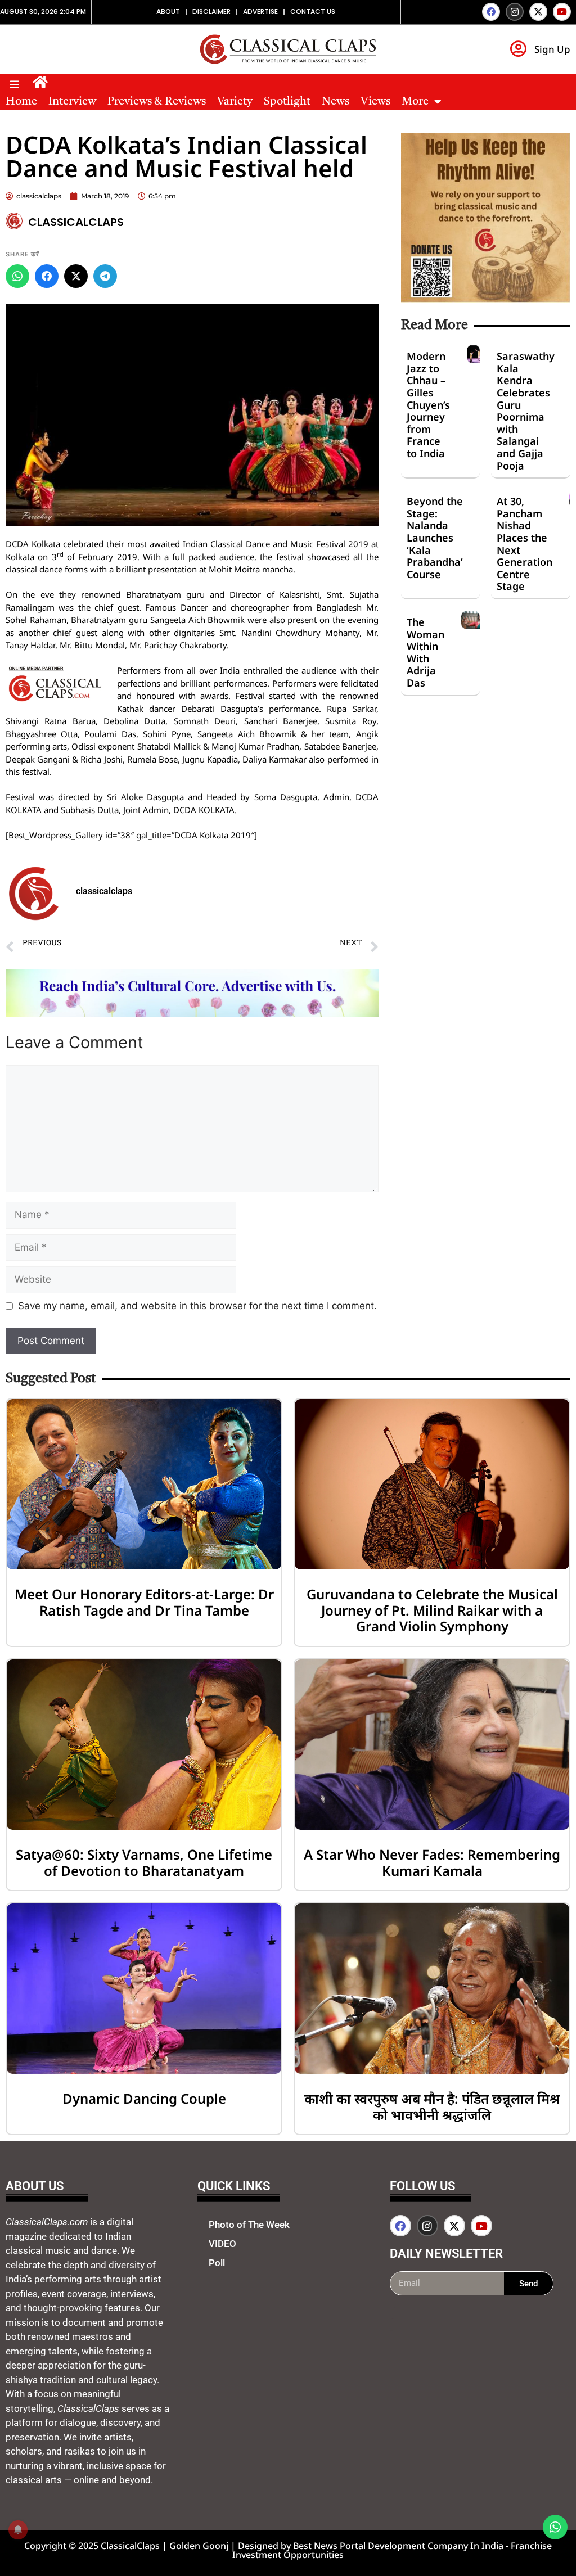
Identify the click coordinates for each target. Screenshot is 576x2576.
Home (21, 102)
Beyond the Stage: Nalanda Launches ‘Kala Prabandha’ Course (435, 538)
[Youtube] (562, 12)
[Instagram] (515, 12)
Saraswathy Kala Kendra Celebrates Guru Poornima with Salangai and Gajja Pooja (526, 410)
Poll (217, 2263)
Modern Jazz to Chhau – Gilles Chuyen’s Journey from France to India (428, 405)
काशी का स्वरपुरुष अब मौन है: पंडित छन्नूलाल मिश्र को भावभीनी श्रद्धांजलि (432, 2106)
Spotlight (287, 102)
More (415, 102)
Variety (235, 102)
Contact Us (313, 12)
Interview (72, 102)
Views (375, 102)
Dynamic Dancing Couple (144, 2098)
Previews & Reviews (157, 102)
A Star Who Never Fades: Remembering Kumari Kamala (432, 1862)
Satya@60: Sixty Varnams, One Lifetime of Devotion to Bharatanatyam (144, 1862)
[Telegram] (105, 276)
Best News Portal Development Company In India (399, 2546)
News (336, 102)
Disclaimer (211, 12)
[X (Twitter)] (76, 276)
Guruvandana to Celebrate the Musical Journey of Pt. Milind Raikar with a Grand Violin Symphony (432, 1610)
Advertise (260, 12)
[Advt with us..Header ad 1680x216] (192, 1014)
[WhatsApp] (17, 276)
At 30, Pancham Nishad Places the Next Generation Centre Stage (525, 543)
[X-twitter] (538, 12)
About (168, 12)
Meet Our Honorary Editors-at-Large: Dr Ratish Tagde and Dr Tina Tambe (144, 1602)
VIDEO (222, 2244)
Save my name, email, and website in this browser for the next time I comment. (197, 1306)
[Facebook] (491, 12)
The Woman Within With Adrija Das (426, 652)
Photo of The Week (249, 2225)
